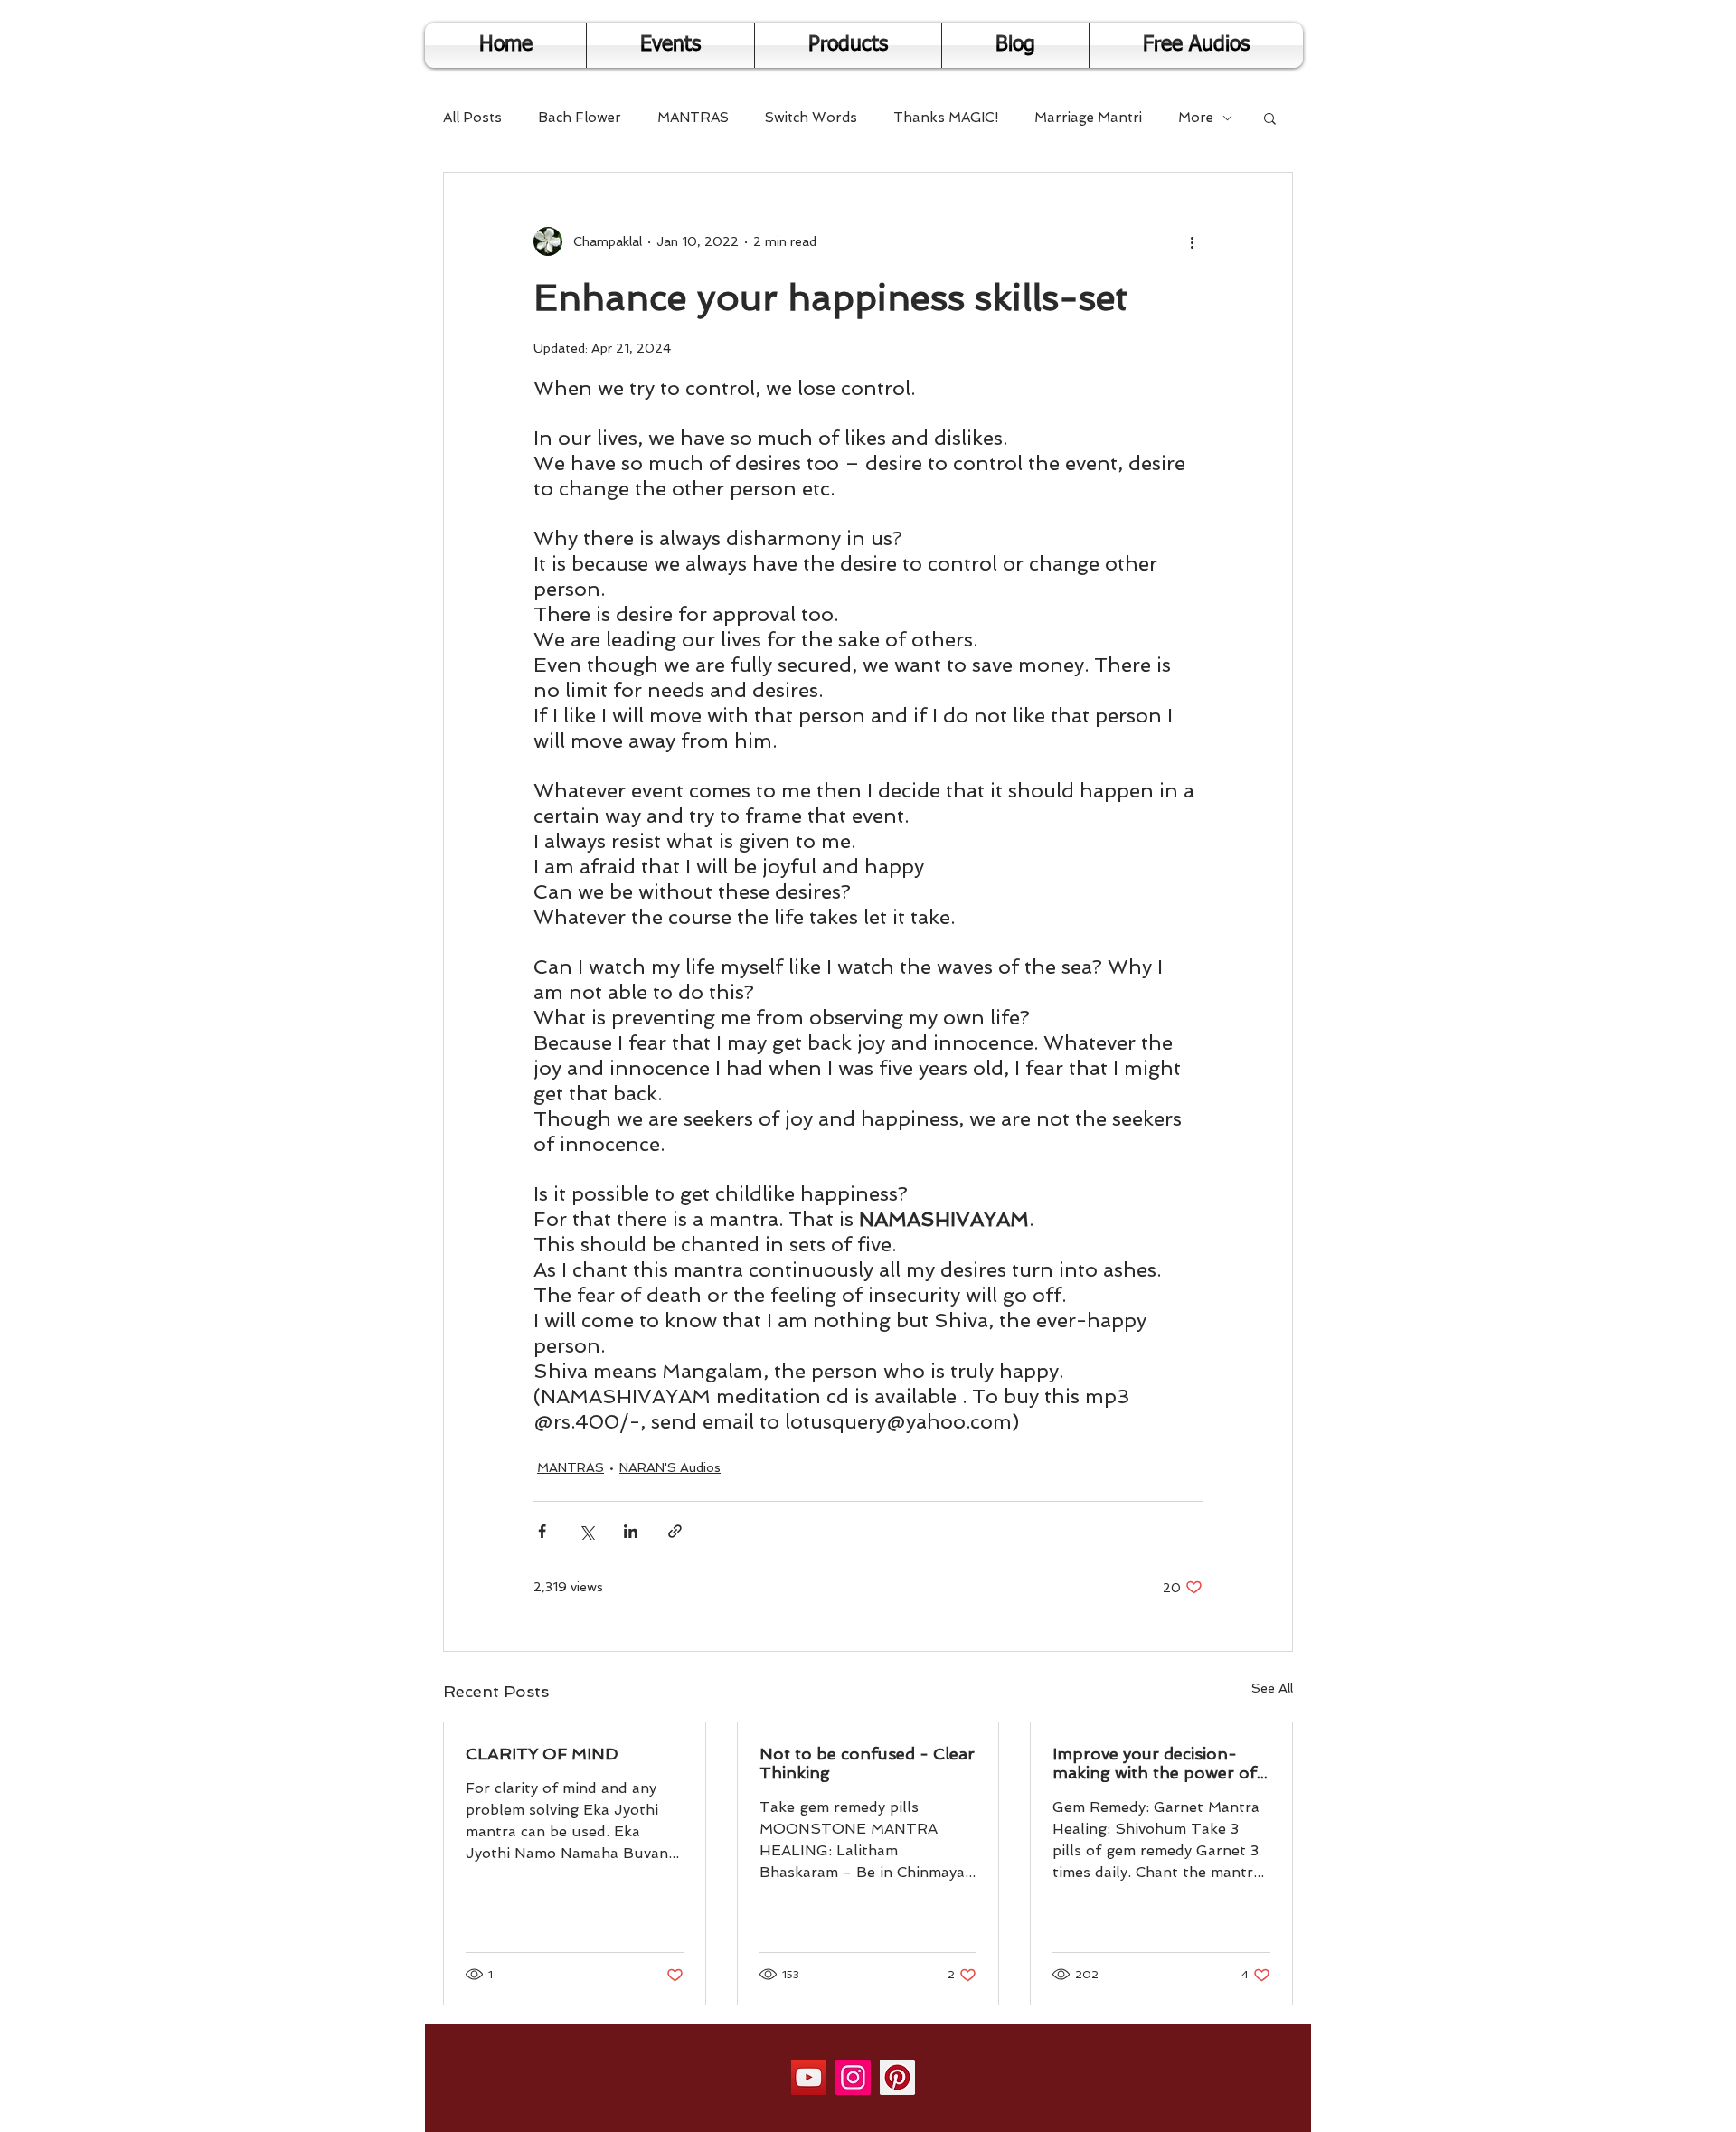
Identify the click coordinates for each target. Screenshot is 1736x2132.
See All (1272, 1688)
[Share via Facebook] (542, 1531)
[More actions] (1192, 241)
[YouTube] (809, 2077)
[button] (1270, 118)
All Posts (472, 118)
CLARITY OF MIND (542, 1754)
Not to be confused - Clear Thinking (867, 1763)
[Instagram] (853, 2077)
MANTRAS (693, 118)
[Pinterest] (897, 2077)
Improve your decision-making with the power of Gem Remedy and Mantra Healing (1155, 1763)
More (1196, 118)
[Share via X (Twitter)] (586, 1531)
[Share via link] (675, 1531)
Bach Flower (580, 118)
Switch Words (811, 118)
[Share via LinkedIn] (631, 1531)
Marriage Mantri (1088, 118)
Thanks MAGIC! (946, 118)
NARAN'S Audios (670, 1467)
